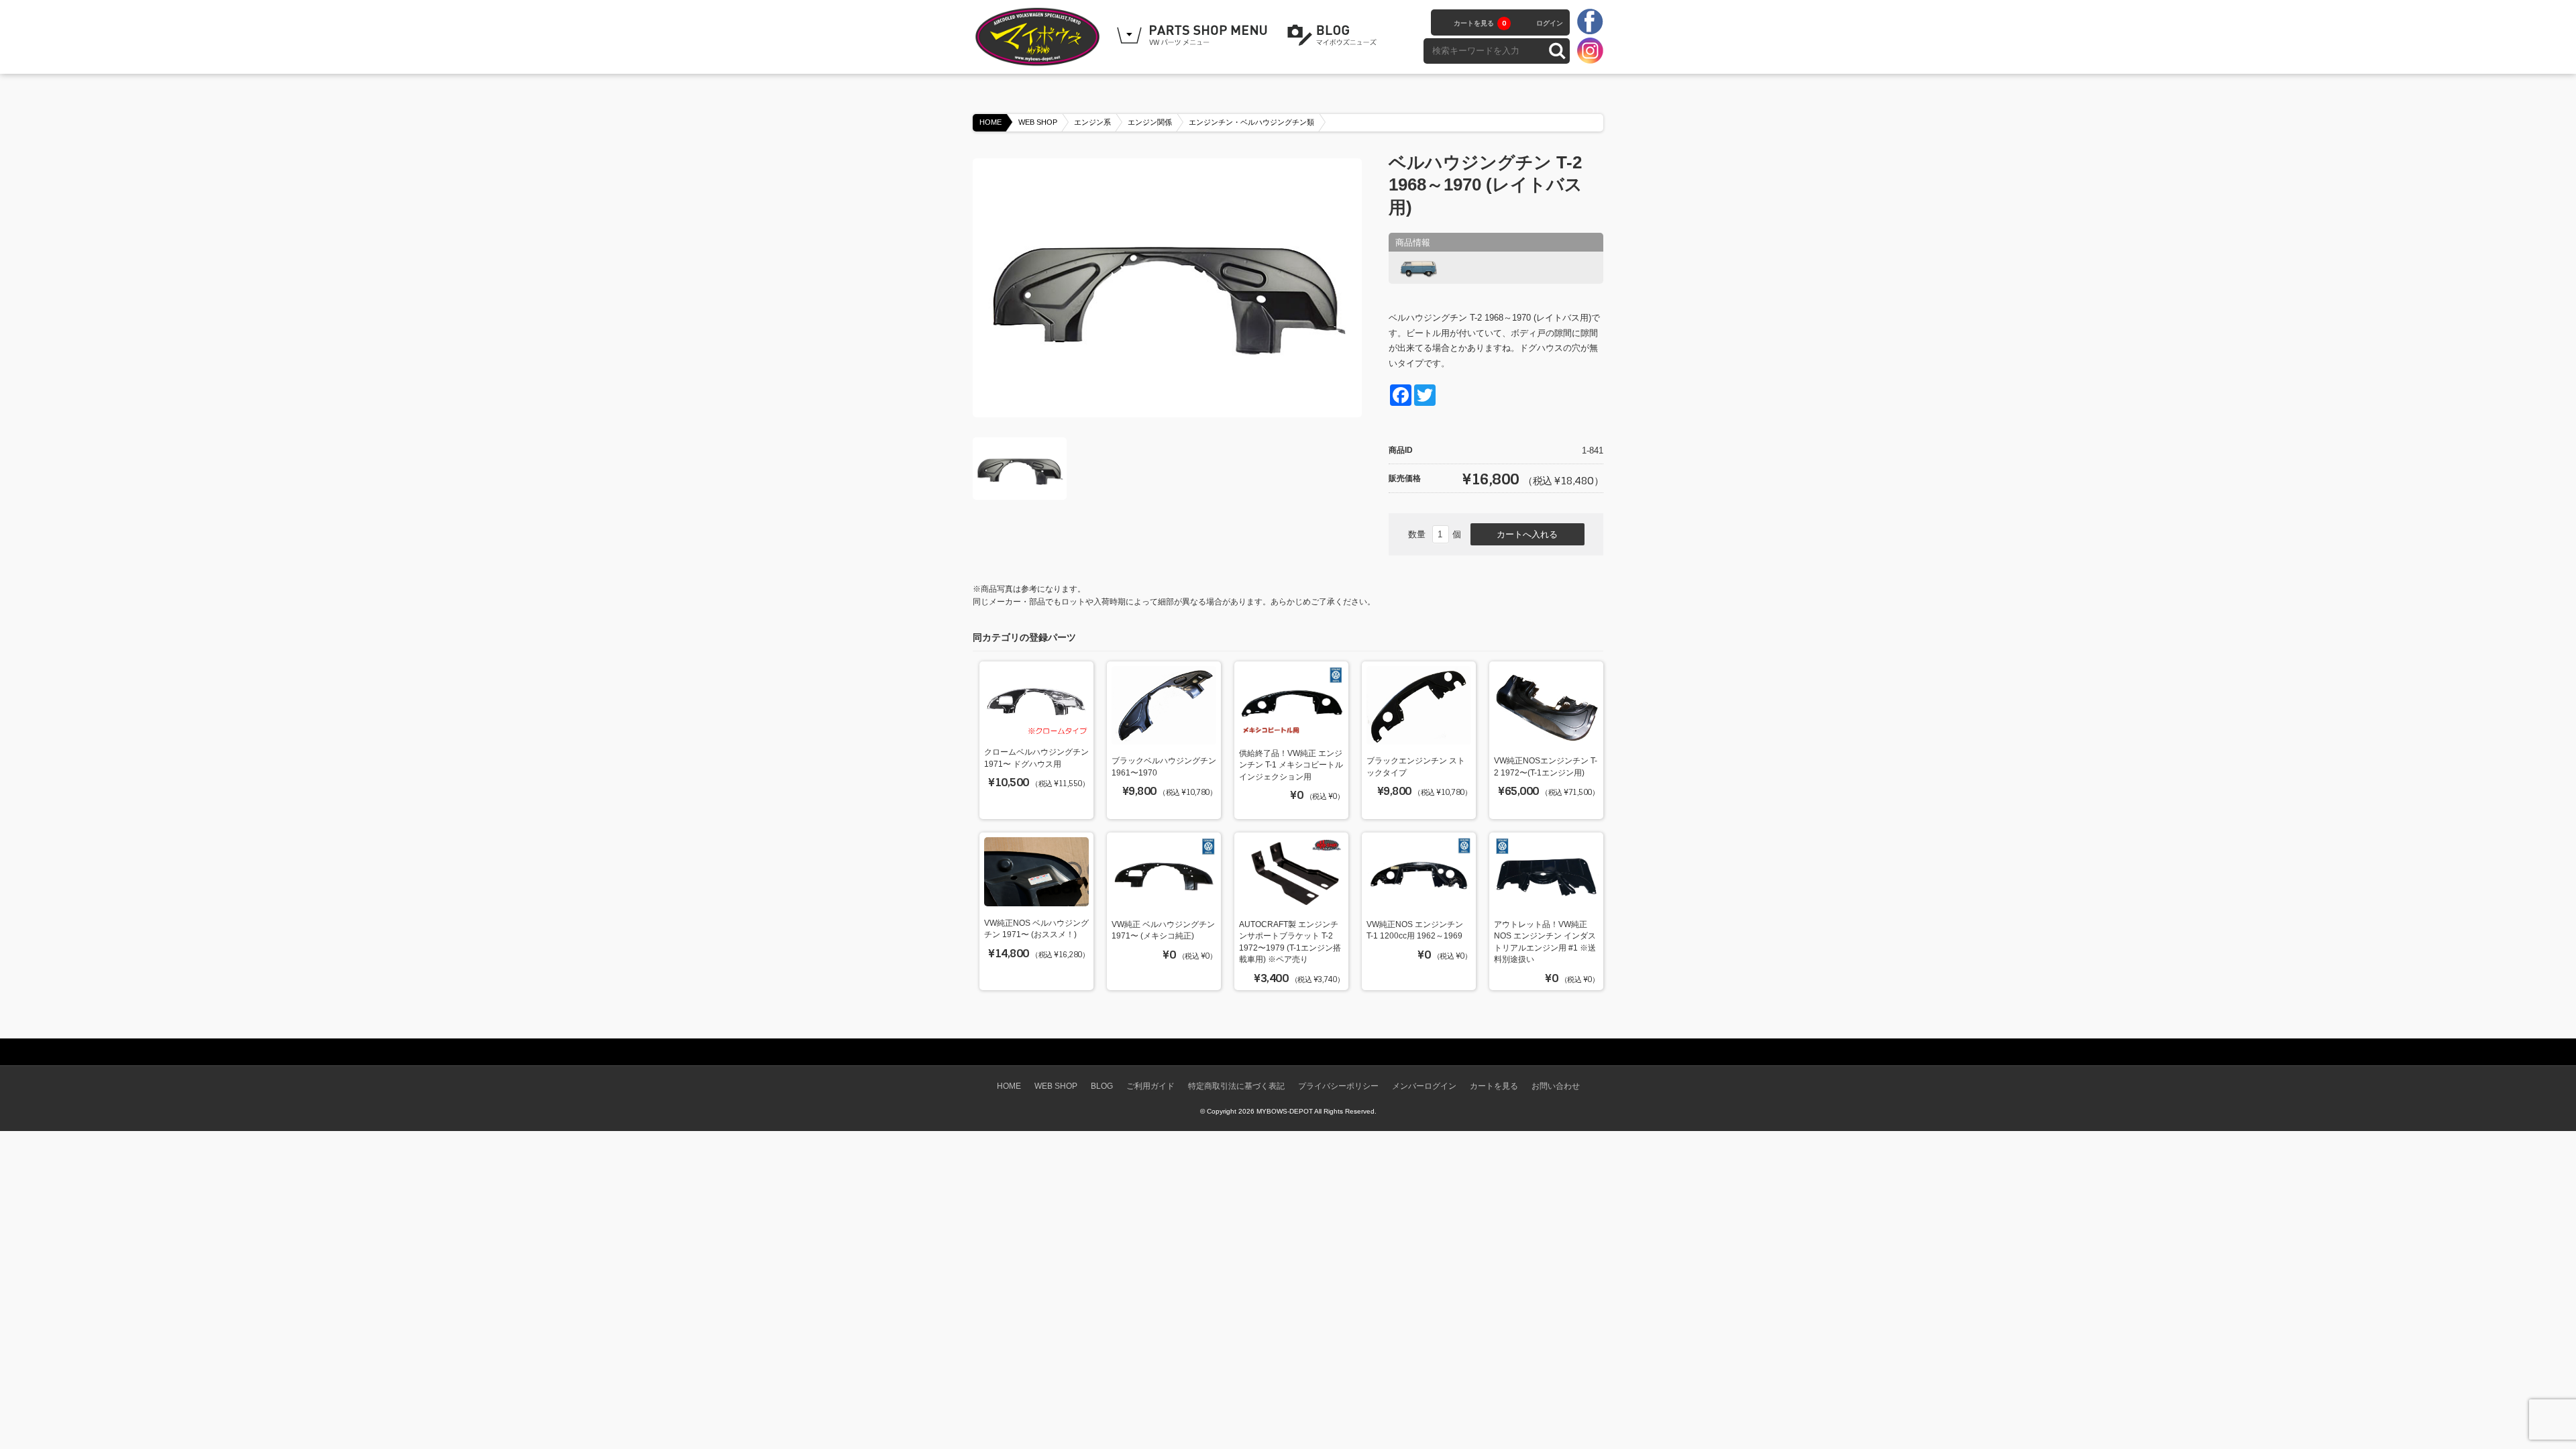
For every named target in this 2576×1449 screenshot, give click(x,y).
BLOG (1334, 36)
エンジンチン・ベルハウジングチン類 (1251, 122)
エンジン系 (1092, 122)
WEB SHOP (1038, 122)
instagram (1590, 50)
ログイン (1550, 23)
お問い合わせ (1556, 1086)
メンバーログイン (1424, 1086)
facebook (1590, 22)
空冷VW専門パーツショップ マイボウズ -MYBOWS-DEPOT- (1040, 37)
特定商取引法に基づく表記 (1236, 1086)
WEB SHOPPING (1194, 36)
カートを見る (1480, 23)
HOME (990, 122)
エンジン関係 (1150, 122)
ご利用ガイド (1150, 1086)
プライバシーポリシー (1338, 1086)
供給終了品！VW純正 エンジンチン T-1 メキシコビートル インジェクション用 (1291, 765)
